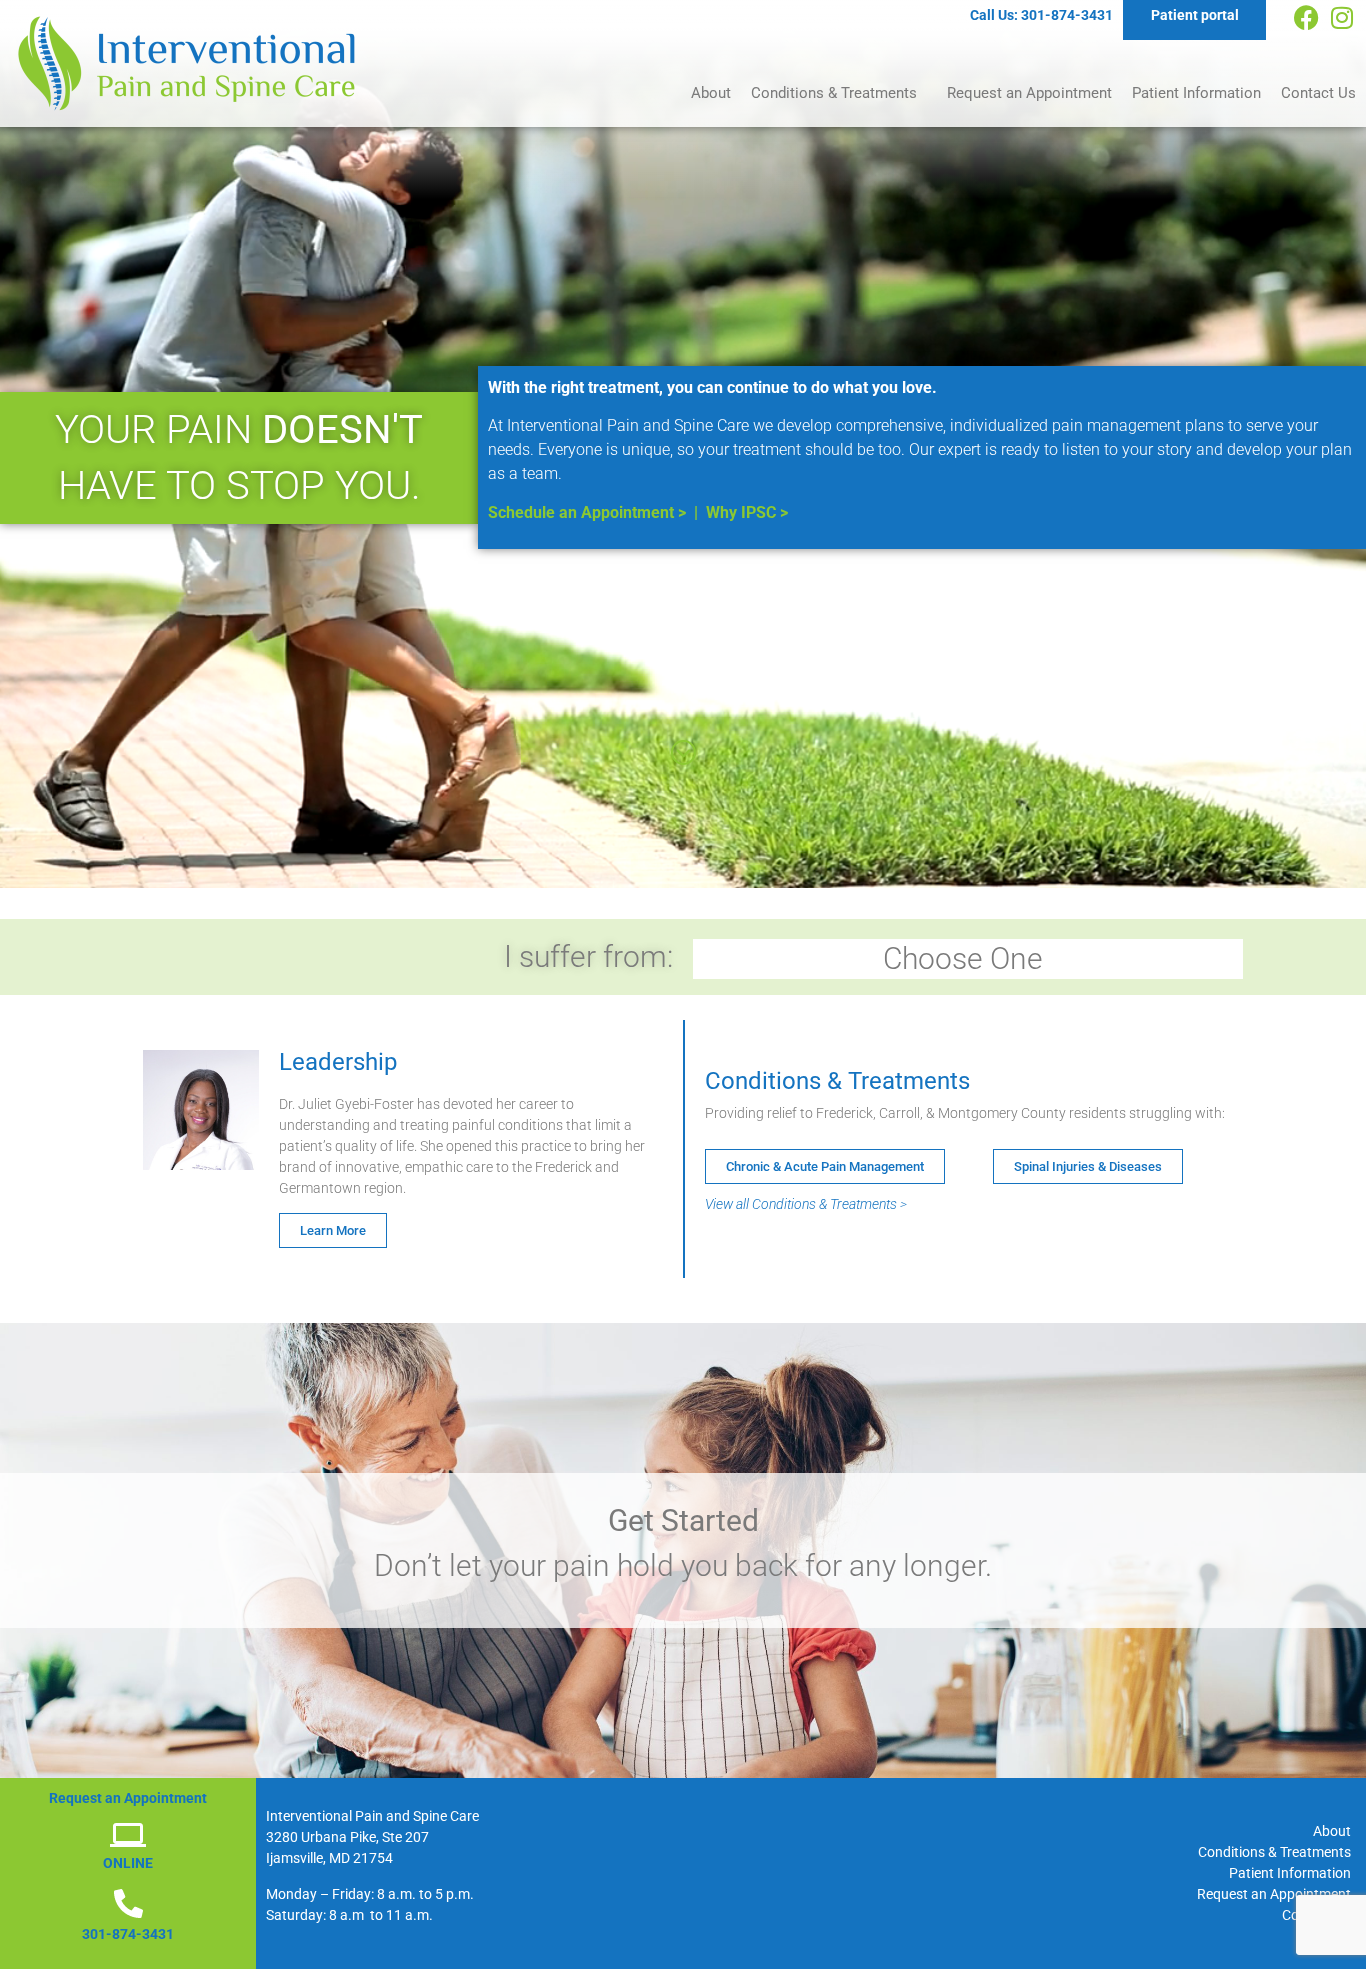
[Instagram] (1341, 17)
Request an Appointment (1029, 93)
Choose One (963, 958)
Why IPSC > (747, 512)
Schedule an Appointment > (587, 512)
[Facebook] (1306, 17)
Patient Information (1196, 93)
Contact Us (1318, 93)
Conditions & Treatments (834, 93)
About (711, 93)
